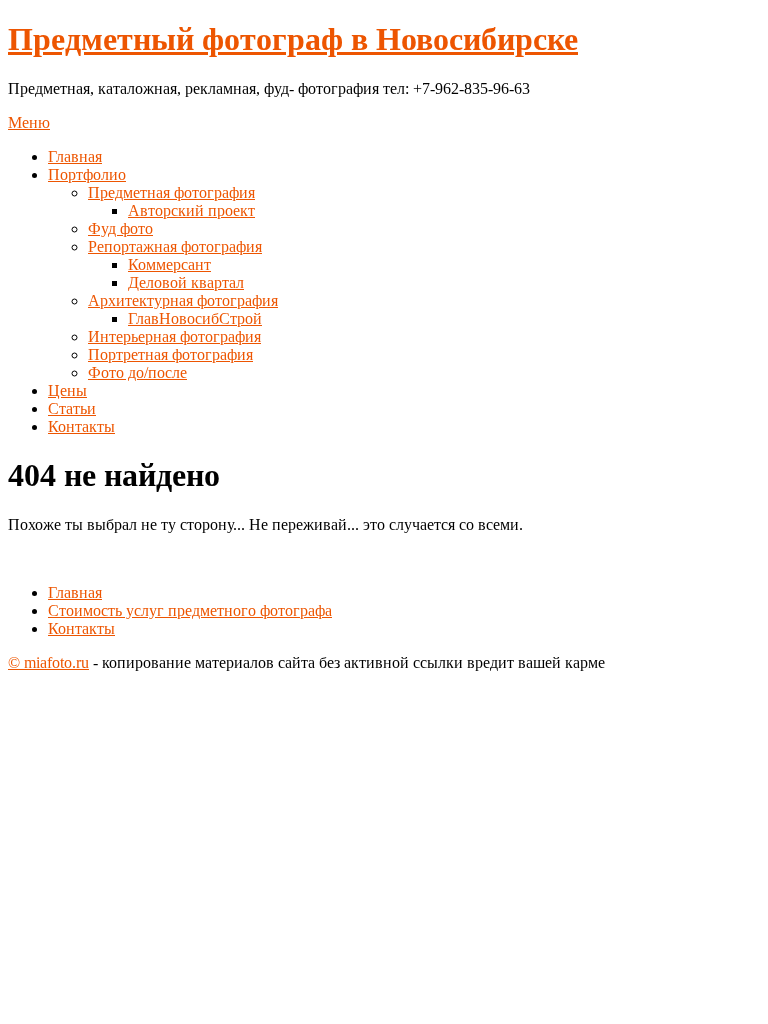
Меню (29, 122)
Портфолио (87, 174)
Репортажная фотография (175, 246)
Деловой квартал (186, 282)
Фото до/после (137, 372)
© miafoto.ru (48, 662)
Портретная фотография (170, 354)
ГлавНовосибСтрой (195, 318)
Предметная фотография (171, 192)
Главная (75, 156)
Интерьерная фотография (174, 336)
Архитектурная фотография (183, 300)
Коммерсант (169, 264)
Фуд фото (120, 228)
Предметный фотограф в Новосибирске (293, 39)
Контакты (81, 426)
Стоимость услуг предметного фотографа (190, 610)
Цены (67, 390)
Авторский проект (191, 210)
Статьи (72, 408)
